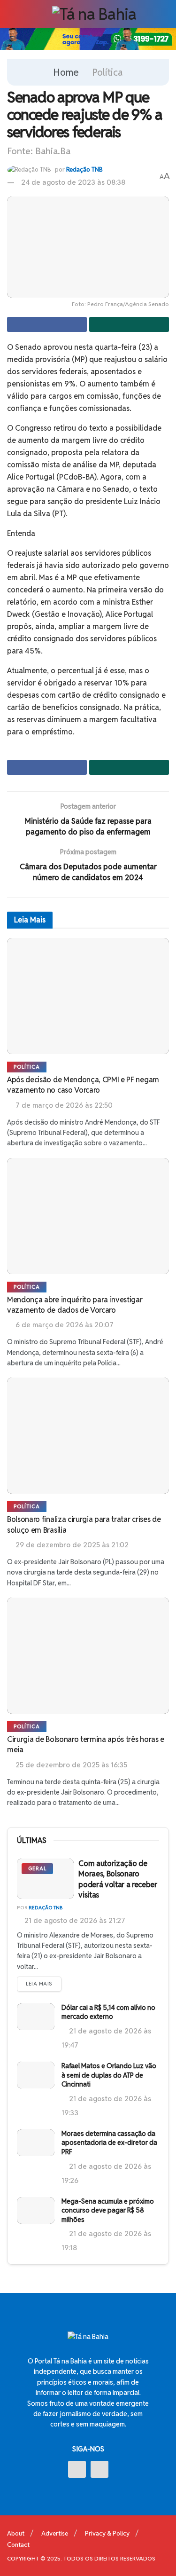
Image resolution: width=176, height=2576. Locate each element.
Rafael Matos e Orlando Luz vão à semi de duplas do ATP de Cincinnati (109, 2075)
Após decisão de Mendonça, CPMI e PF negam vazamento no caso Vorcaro (83, 1085)
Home (66, 72)
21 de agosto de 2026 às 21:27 (74, 1920)
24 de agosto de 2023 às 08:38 (73, 182)
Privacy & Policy (107, 2533)
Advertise (55, 2533)
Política (107, 72)
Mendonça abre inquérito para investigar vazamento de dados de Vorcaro (75, 1305)
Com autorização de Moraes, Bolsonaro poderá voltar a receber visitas (118, 1879)
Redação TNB (84, 169)
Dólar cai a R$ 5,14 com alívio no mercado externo (108, 2012)
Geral (37, 1868)
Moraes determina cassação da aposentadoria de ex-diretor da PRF (109, 2143)
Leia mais (39, 1984)
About (16, 2533)
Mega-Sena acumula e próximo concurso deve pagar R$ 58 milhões (108, 2210)
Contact (18, 2545)
